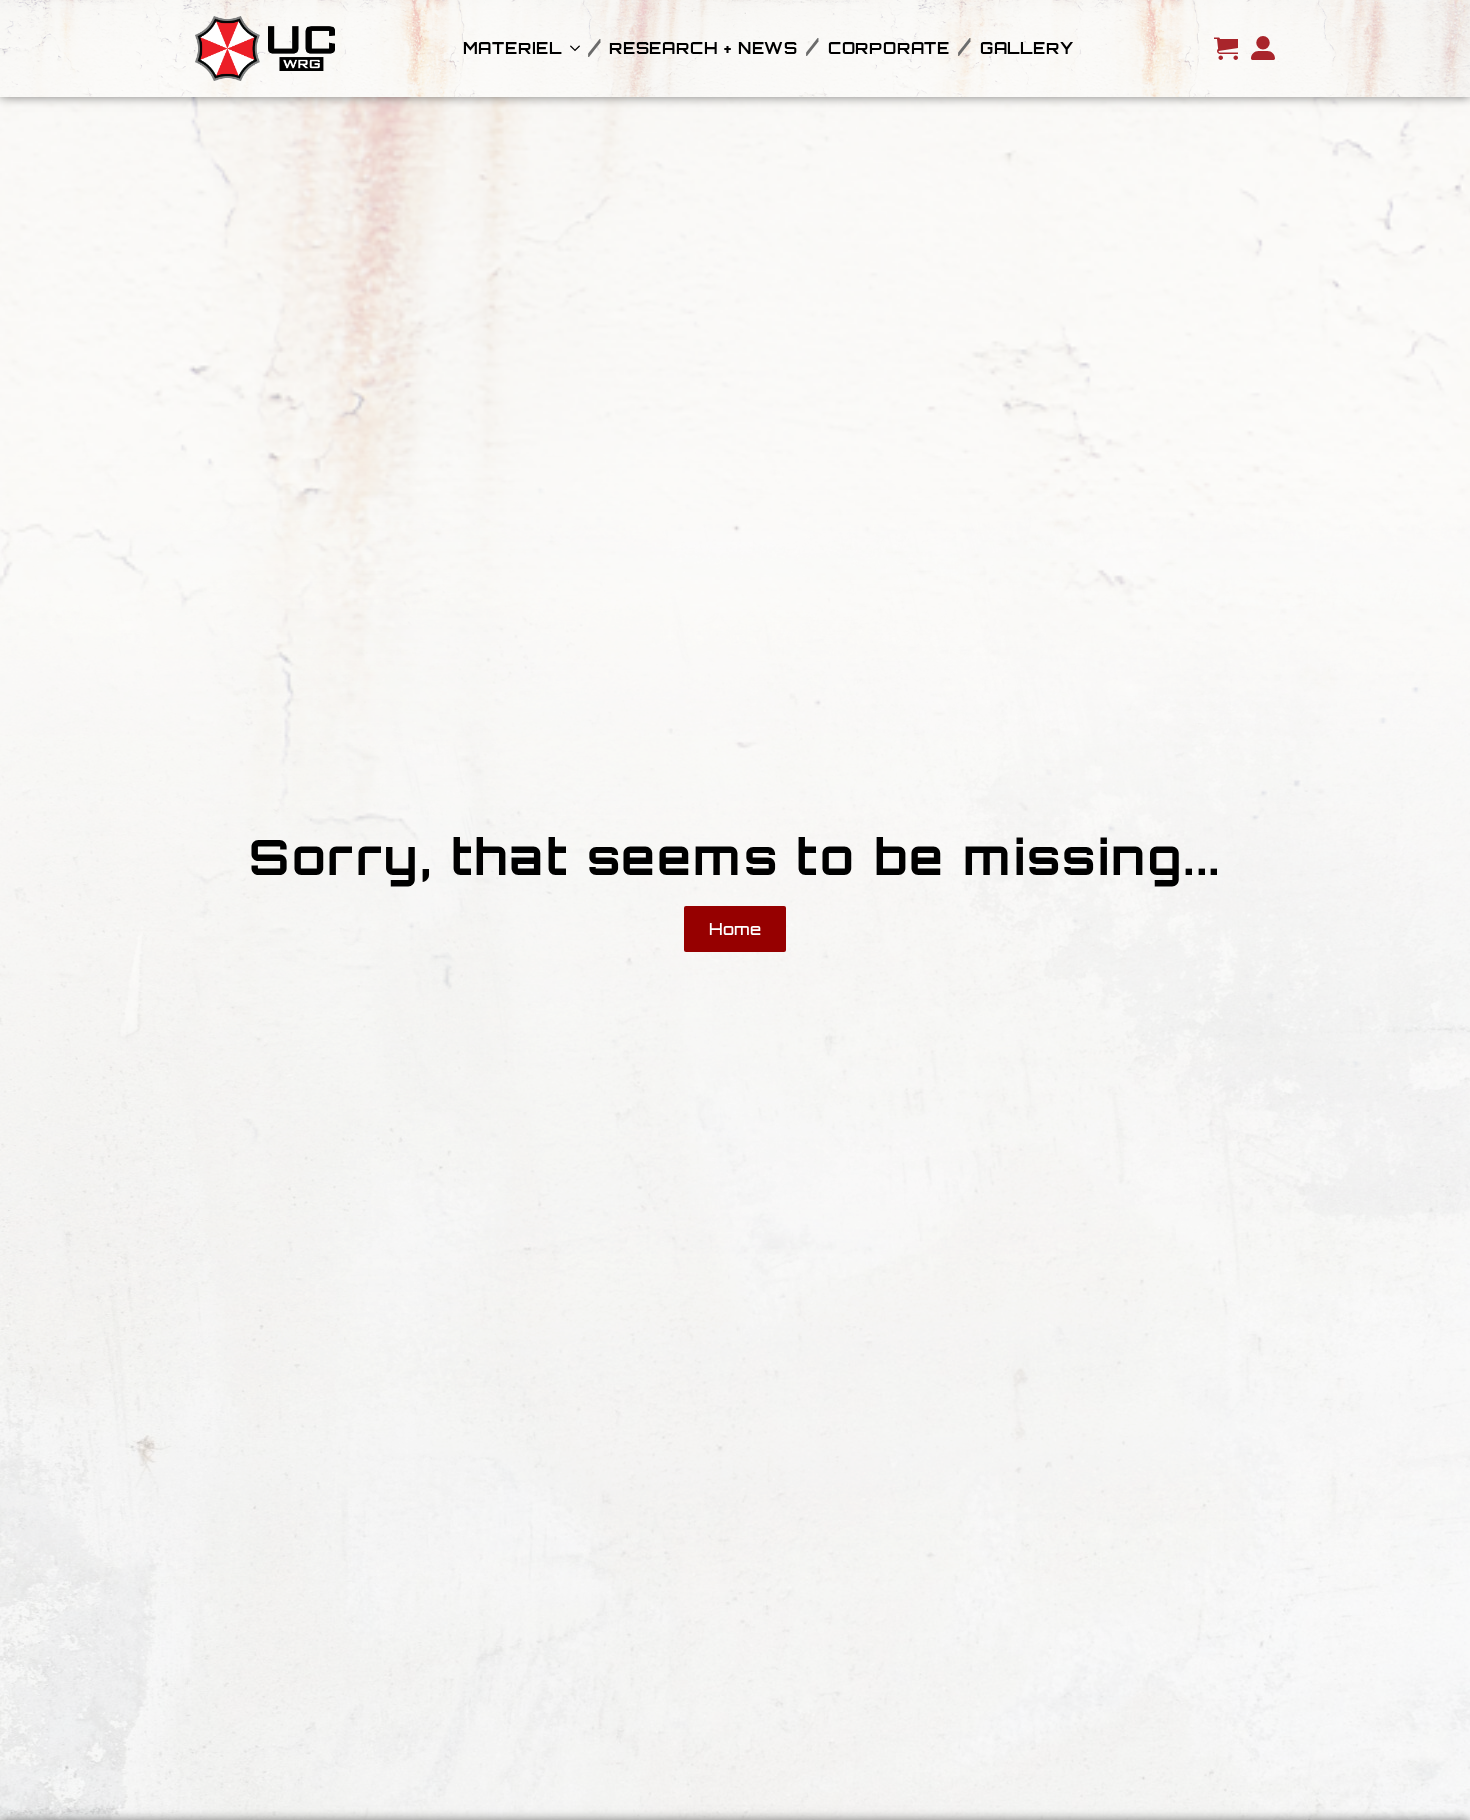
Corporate (889, 48)
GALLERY (1027, 48)
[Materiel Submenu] (571, 48)
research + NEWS (703, 48)
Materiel (512, 48)
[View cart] (1226, 48)
